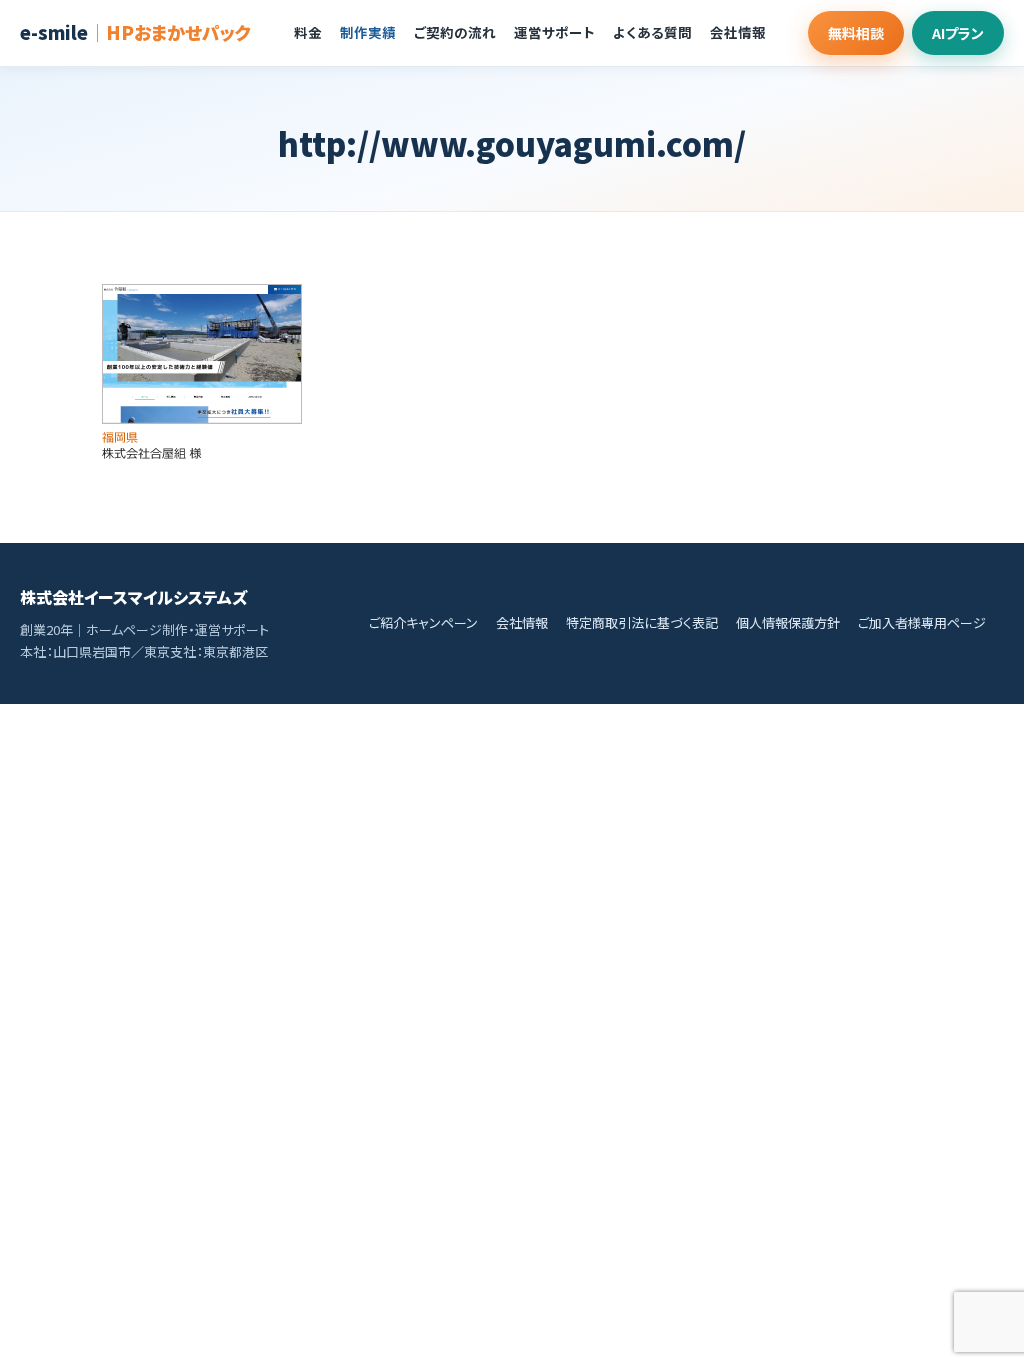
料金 (308, 32)
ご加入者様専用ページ (922, 622)
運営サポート (554, 32)
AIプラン (958, 33)
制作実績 (368, 32)
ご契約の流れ (455, 32)
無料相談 (856, 33)
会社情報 (738, 32)
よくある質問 (652, 32)
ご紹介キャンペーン (423, 622)
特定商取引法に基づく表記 (642, 622)
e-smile (135, 32)
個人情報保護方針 (788, 622)
